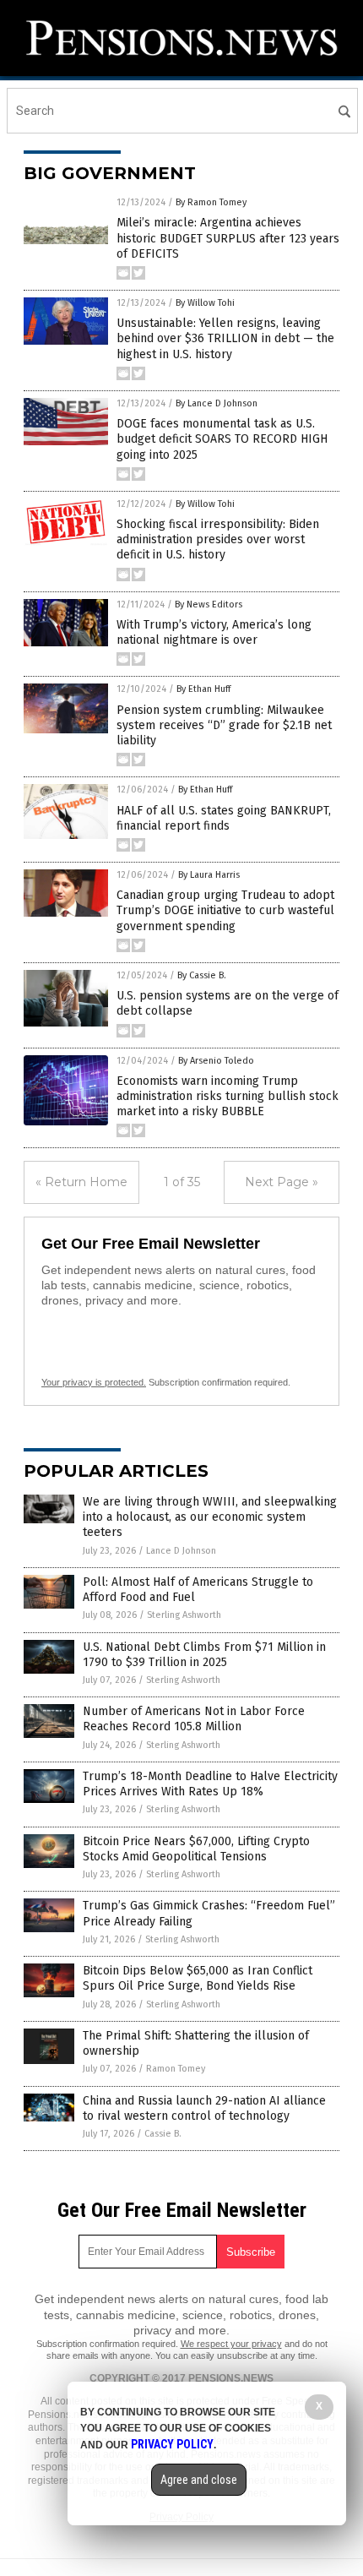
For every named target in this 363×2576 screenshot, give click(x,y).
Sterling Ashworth (184, 1615)
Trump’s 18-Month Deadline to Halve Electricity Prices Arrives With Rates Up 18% (210, 1784)
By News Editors (209, 605)
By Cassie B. (202, 975)
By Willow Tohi (205, 303)
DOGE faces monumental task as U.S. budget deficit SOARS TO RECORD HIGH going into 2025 (222, 439)
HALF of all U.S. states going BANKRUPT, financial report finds (224, 818)
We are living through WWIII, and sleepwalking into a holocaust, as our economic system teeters (210, 1517)
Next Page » (282, 1182)
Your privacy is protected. (94, 1382)
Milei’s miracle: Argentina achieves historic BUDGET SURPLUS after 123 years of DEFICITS (228, 238)
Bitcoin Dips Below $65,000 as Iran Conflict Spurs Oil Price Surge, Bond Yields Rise (198, 1978)
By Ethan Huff (203, 689)
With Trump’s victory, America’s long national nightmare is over (214, 632)
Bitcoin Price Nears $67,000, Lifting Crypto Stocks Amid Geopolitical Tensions (196, 1849)
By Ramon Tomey (211, 202)
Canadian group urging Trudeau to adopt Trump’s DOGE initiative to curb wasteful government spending (225, 910)
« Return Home (81, 1182)
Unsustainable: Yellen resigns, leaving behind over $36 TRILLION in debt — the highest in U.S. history (225, 338)
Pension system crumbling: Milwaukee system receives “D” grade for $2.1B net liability (224, 725)
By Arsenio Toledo (216, 1061)
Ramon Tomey (176, 2069)
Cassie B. (163, 2134)
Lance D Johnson (181, 1551)
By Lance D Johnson (217, 403)
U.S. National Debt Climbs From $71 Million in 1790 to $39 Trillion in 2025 (204, 1655)
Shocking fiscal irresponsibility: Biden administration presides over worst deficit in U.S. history (218, 539)
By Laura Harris (209, 875)
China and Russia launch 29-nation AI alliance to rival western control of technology (204, 2108)
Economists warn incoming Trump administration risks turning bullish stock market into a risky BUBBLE (228, 1096)
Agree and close (199, 2480)
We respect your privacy (231, 2344)
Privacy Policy (172, 2444)
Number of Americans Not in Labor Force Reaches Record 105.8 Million (194, 1719)
